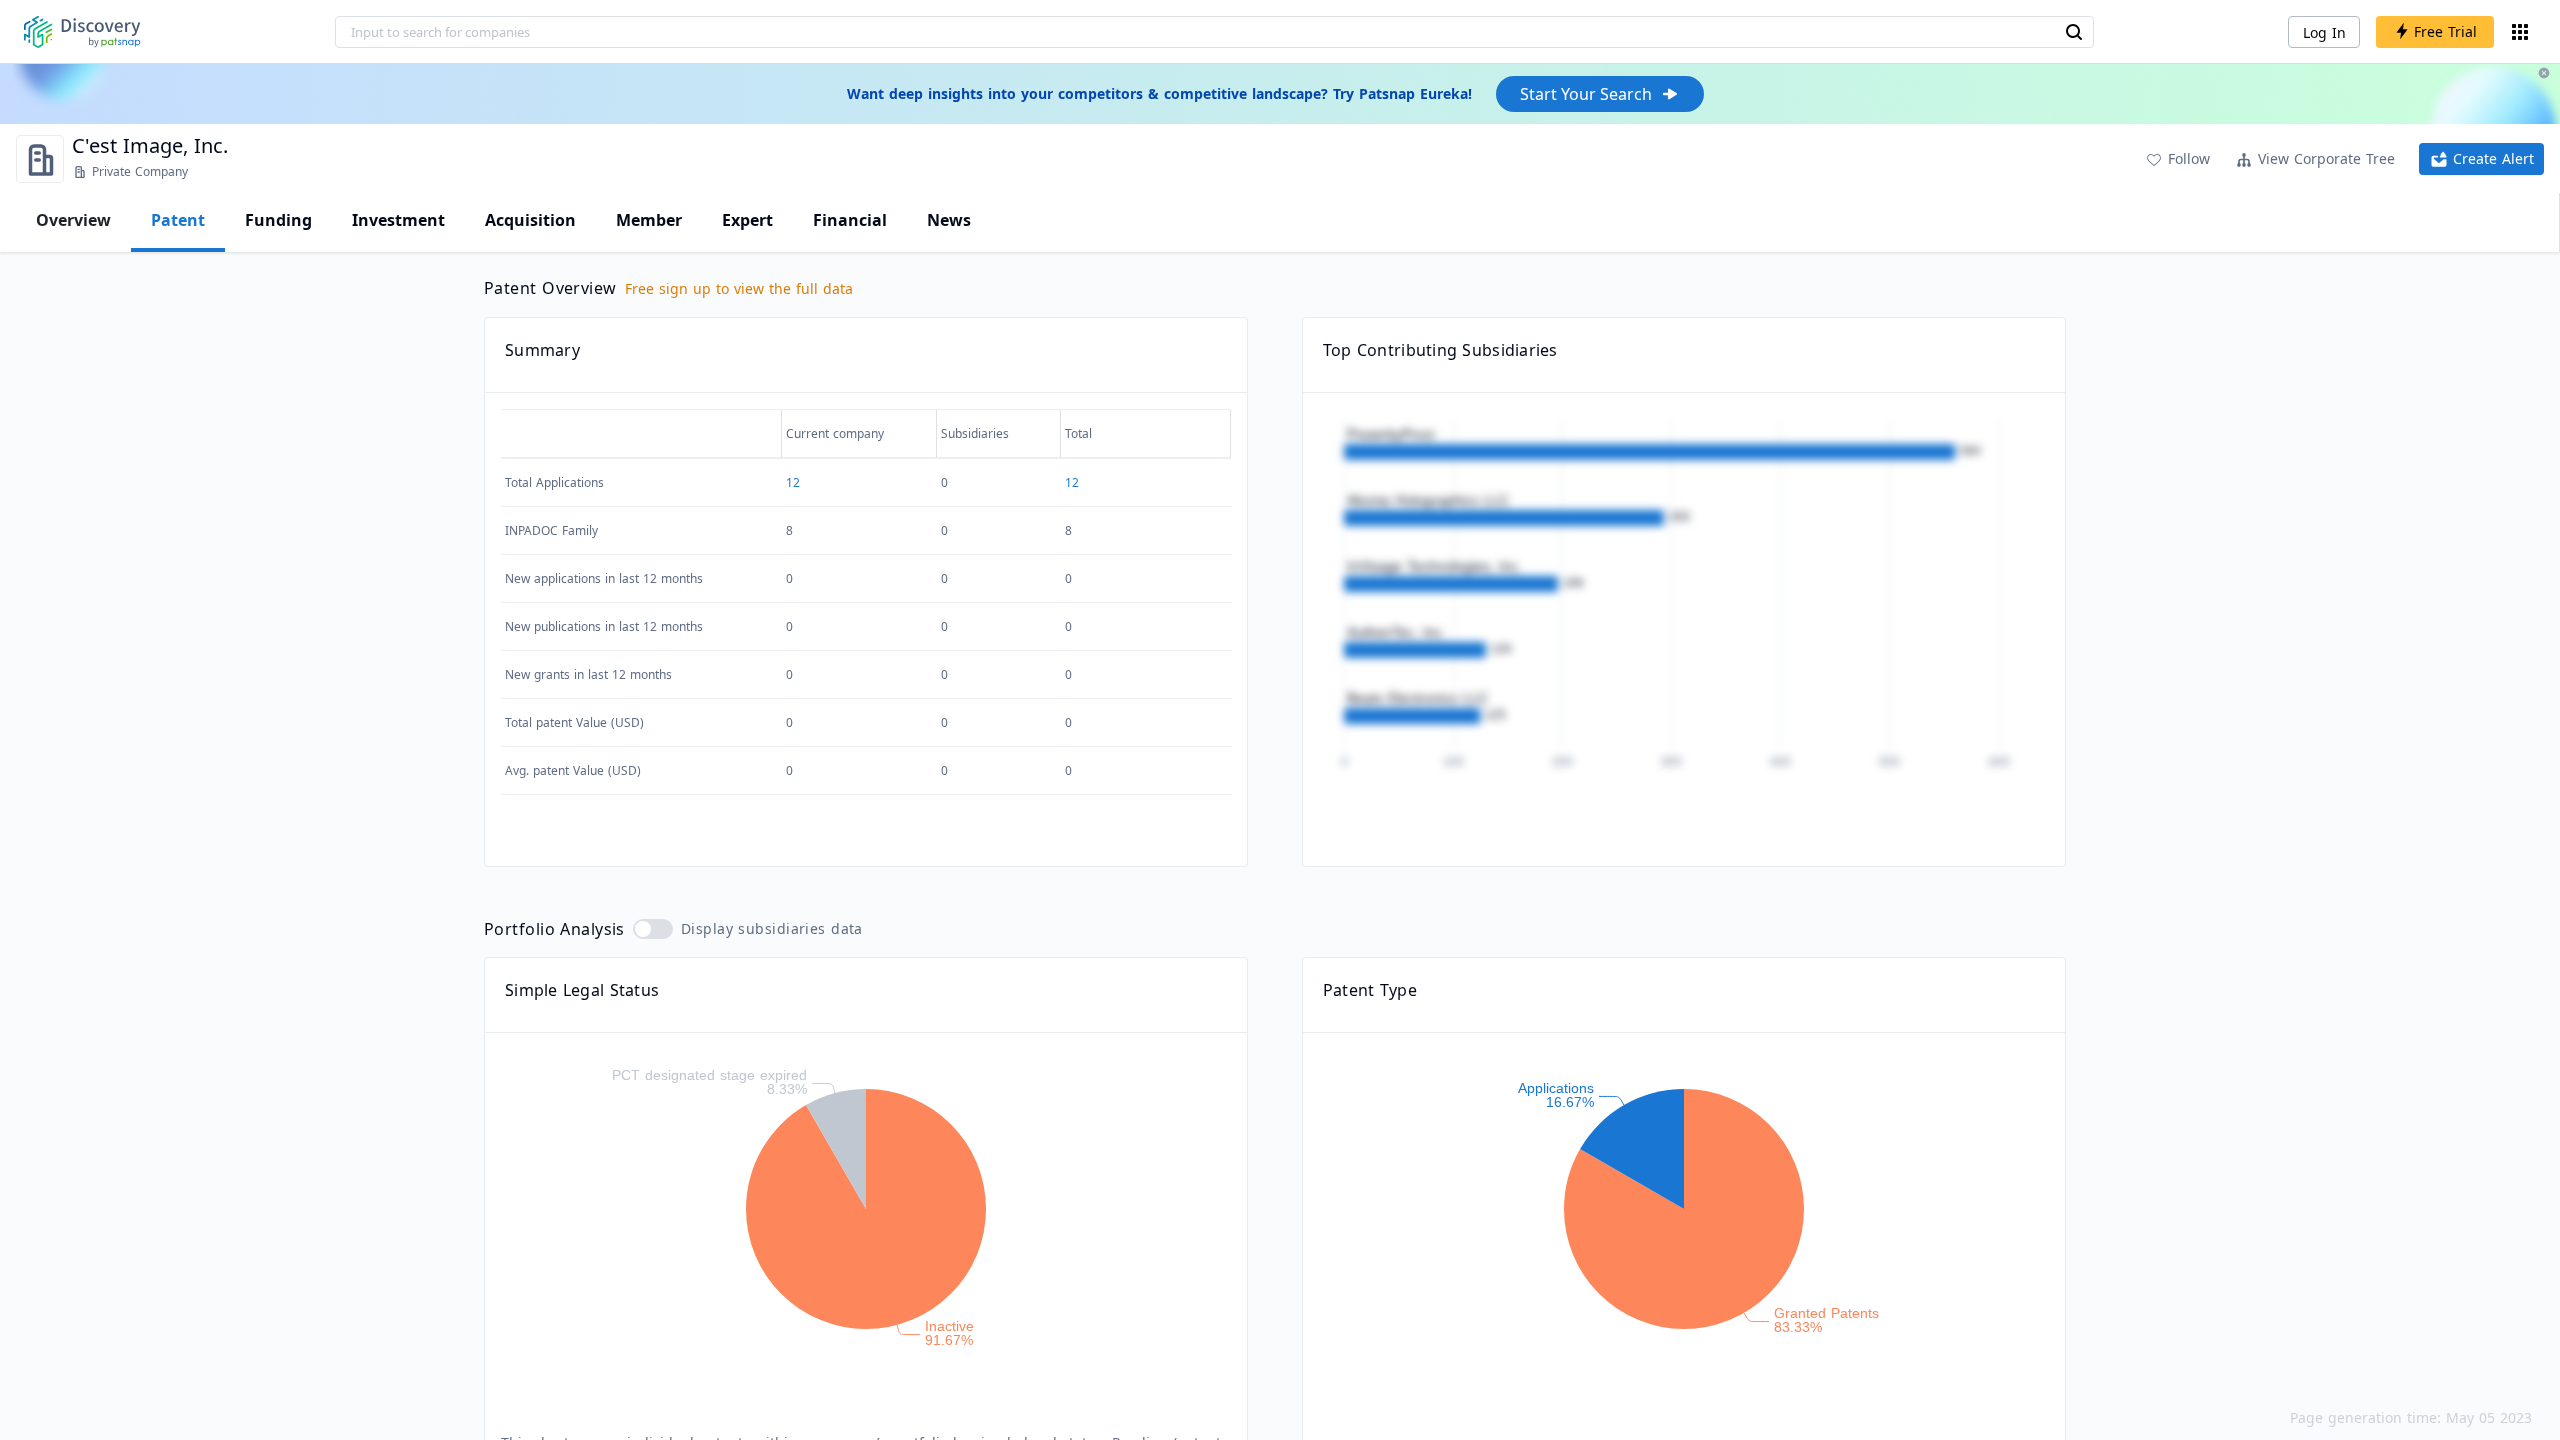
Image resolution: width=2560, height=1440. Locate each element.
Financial (850, 220)
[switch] (653, 929)
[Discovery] (82, 32)
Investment (398, 220)
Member (649, 220)
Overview (73, 220)
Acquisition (530, 220)
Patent (178, 220)
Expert (747, 220)
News (949, 220)
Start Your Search (1586, 94)
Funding (278, 220)
